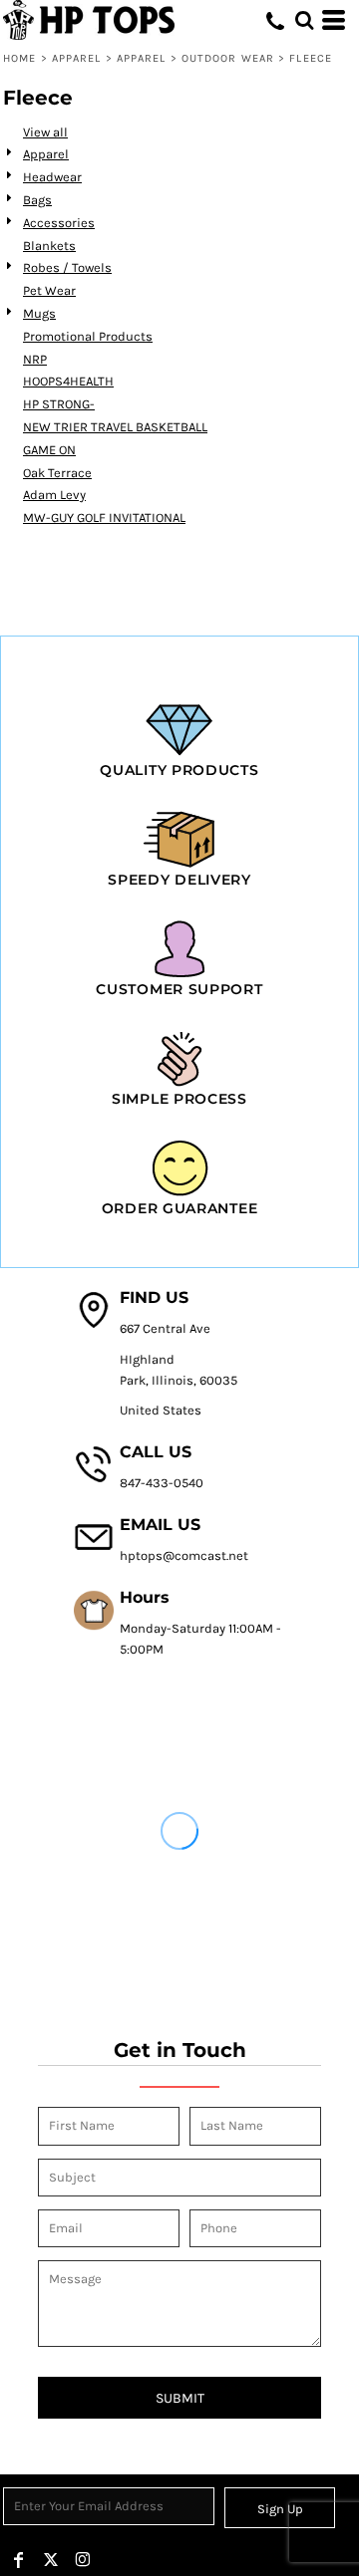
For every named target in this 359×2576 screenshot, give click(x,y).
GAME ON (49, 450)
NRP (35, 359)
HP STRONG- (59, 404)
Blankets (49, 246)
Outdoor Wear (228, 58)
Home (19, 58)
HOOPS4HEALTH (68, 381)
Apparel (77, 58)
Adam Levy (54, 495)
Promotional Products (88, 336)
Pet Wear (49, 290)
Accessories (59, 223)
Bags (37, 200)
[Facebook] (19, 2560)
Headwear (52, 177)
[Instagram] (83, 2560)
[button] (304, 20)
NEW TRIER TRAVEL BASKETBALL (115, 427)
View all (45, 132)
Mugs (39, 313)
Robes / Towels (67, 267)
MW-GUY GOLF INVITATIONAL (104, 517)
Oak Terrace (57, 473)
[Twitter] (51, 2560)
